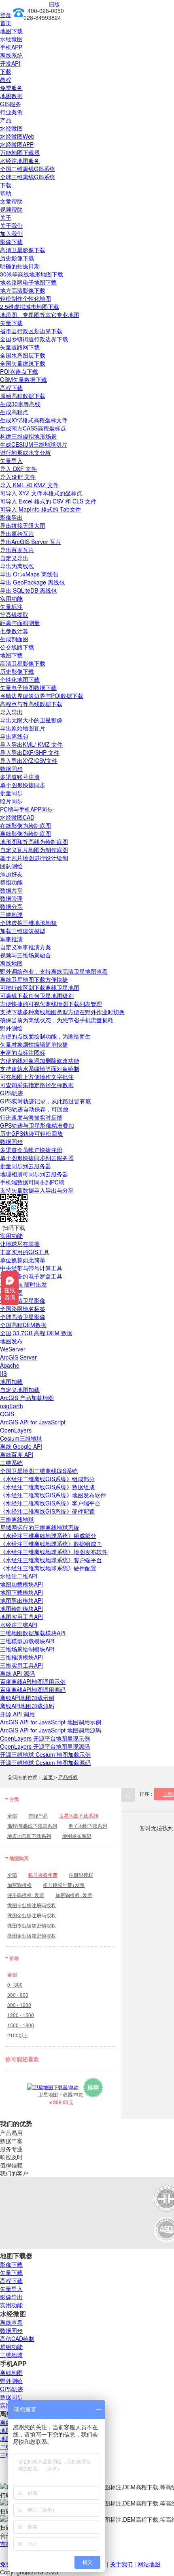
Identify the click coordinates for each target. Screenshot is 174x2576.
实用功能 (11, 598)
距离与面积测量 (20, 623)
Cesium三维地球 (21, 1438)
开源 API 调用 (17, 1714)
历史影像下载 (17, 258)
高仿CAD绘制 (17, 2338)
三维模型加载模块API (27, 1641)
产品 (6, 120)
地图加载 (11, 1381)
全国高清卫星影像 (23, 1300)
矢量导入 (11, 460)
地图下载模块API (21, 1592)
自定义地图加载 (20, 1390)
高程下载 (11, 388)
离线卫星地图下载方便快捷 (34, 979)
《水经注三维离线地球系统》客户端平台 (51, 1560)
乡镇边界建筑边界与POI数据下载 (42, 696)
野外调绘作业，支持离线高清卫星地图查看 (54, 971)
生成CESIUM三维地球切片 (34, 444)
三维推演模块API (21, 1657)
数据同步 (11, 769)
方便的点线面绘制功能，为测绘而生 (45, 1036)
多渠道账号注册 (20, 777)
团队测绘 (11, 866)
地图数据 (11, 96)
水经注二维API (19, 1576)
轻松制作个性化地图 (25, 298)
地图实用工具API (21, 1617)
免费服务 (11, 88)
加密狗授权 (19, 1885)
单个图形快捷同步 (23, 785)
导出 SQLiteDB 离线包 (28, 590)
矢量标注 (11, 606)
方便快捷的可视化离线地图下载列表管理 (51, 1004)
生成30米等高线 (20, 404)
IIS (3, 1373)
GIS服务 (11, 104)
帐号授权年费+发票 (64, 1885)
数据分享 (11, 906)
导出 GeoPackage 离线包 (32, 582)
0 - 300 (15, 1984)
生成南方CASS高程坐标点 (33, 428)
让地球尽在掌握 (20, 1244)
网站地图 (149, 2564)
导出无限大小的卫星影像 (31, 720)
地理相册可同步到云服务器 (34, 1174)
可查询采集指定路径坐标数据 (37, 1085)
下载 (6, 71)
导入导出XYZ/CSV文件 (29, 760)
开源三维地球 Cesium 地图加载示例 (45, 1754)
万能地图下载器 (20, 152)
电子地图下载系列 (88, 1825)
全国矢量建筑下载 (23, 363)
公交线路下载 (17, 647)
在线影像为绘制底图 (25, 825)
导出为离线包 (17, 566)
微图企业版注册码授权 (32, 1915)
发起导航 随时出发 (23, 1284)
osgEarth (12, 1406)
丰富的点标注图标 (23, 1052)
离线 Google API (21, 1446)
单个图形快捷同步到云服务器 (37, 1158)
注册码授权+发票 (26, 1895)
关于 (6, 217)
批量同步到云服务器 (25, 1166)
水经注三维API (19, 1625)
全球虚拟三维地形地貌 (28, 923)
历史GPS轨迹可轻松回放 (31, 1133)
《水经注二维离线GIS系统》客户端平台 (50, 1503)
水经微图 (11, 39)
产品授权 (68, 1777)
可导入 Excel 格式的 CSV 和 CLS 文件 (48, 501)
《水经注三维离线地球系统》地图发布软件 (54, 1552)
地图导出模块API (21, 1600)
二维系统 (11, 1463)
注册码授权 (81, 1875)
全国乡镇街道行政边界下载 (34, 339)
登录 (6, 15)
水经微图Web (17, 136)
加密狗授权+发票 (74, 1895)
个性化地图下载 (20, 679)
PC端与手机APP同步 (26, 809)
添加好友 (11, 874)
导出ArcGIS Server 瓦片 (31, 542)
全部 (12, 1815)
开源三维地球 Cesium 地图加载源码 (45, 1762)
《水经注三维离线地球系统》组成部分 (48, 1535)
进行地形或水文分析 (25, 452)
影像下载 (11, 242)
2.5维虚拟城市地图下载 (30, 306)
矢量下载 (11, 323)
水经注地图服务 (20, 161)
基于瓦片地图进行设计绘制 (34, 858)
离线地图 (11, 963)
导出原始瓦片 (17, 533)
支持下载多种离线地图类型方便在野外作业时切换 (62, 1012)
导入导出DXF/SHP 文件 (30, 752)
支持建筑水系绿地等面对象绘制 (40, 1069)
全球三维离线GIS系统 (28, 177)
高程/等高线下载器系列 (32, 1825)
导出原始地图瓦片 (23, 728)
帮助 (6, 193)
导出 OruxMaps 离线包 (29, 574)
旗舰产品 (38, 1815)
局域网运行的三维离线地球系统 (40, 1527)
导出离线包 (14, 736)
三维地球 (11, 914)
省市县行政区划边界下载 (31, 331)
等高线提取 (14, 615)
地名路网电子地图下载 (28, 282)
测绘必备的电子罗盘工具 (31, 1276)
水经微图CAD (17, 817)
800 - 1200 (19, 2005)
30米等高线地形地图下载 (32, 274)
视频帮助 (11, 209)
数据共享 (11, 890)
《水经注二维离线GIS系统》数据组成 (47, 1487)
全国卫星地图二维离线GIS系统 (39, 1471)
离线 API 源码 (17, 1673)
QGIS (7, 1414)
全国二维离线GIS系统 (28, 169)
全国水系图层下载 (23, 355)
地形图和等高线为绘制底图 (34, 842)
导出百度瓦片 (17, 550)
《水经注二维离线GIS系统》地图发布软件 (53, 1495)
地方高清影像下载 (23, 290)
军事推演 (11, 939)
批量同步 (11, 793)
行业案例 (11, 112)
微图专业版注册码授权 (32, 1905)
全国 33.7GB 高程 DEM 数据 (36, 1333)
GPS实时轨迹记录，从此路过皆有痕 (46, 1101)
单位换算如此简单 (23, 1260)
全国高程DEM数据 (23, 1325)
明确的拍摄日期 (20, 266)
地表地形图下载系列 (29, 1836)
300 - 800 (18, 1995)
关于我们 (11, 225)
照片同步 (11, 801)
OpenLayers (16, 1430)
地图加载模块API (21, 1584)
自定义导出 (14, 558)
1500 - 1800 (21, 2025)
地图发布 (11, 1341)
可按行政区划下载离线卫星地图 (40, 987)
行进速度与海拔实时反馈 (31, 1117)
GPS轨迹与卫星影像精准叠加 (37, 1125)
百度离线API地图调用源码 (33, 1689)
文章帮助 (11, 201)
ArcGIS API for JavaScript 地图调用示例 (51, 1722)
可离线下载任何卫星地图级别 (37, 996)
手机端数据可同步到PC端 (32, 1182)
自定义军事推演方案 (25, 947)
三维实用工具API (21, 1665)
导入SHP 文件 (18, 477)
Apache (10, 1365)
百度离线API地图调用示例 (33, 1681)
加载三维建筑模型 (23, 931)
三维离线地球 (17, 1519)
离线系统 (11, 55)
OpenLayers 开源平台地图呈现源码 (45, 1746)
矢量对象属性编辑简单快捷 (34, 1044)
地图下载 (11, 31)
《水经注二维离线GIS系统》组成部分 (47, 1479)
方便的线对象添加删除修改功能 (40, 1060)
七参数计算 (14, 631)
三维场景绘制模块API (27, 1649)
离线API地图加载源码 (27, 1706)
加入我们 (11, 233)
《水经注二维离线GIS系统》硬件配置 (47, 1511)
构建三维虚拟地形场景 (28, 436)
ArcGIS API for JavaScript (33, 1422)
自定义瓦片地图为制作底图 (34, 850)
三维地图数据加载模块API (33, 1633)
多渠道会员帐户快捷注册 (31, 1150)
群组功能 (11, 882)
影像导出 (11, 517)
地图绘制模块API (21, 1608)
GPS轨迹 (12, 1093)
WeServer (13, 1349)
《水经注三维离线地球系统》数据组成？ (51, 1544)
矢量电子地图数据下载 (28, 687)
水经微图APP (17, 144)
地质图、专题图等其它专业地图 (40, 315)
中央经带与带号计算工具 (31, 1268)
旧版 (54, 4)
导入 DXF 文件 (18, 469)
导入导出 (11, 712)
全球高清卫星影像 (23, 1317)
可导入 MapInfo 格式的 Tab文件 (40, 509)
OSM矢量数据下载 (23, 379)
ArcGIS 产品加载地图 (27, 1398)
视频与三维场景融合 (25, 955)
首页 (6, 23)
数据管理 (11, 898)
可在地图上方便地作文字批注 (37, 1077)
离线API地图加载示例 (27, 1698)
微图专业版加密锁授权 (32, 1925)
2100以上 (18, 2035)
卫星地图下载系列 (79, 1815)
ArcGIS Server (18, 1357)
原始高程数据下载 (23, 396)
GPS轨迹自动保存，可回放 (34, 1109)
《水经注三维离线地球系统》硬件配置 (48, 1568)
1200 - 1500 (21, 2015)
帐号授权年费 (43, 1875)
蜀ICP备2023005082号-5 (92, 2572)
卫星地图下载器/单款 (61, 2094)
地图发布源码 (77, 1836)
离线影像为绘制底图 (25, 833)
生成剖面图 (14, 639)
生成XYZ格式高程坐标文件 (34, 420)
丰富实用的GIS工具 (25, 1252)
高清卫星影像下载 (23, 250)
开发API (10, 63)
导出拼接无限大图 (23, 525)
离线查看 (11, 2322)
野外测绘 (11, 1028)
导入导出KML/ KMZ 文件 (31, 744)
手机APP (11, 47)
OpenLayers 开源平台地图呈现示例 (45, 1738)
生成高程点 (14, 412)
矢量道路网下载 (20, 347)
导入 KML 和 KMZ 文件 (29, 485)
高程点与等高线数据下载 (31, 704)
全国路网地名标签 (23, 1308)
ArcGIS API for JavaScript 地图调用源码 (51, 1730)
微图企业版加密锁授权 (32, 1935)
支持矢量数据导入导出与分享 (37, 1190)
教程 (6, 79)
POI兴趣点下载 (19, 371)
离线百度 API (17, 1454)
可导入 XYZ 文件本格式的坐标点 (41, 493)
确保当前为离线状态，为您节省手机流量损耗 (57, 1020)
